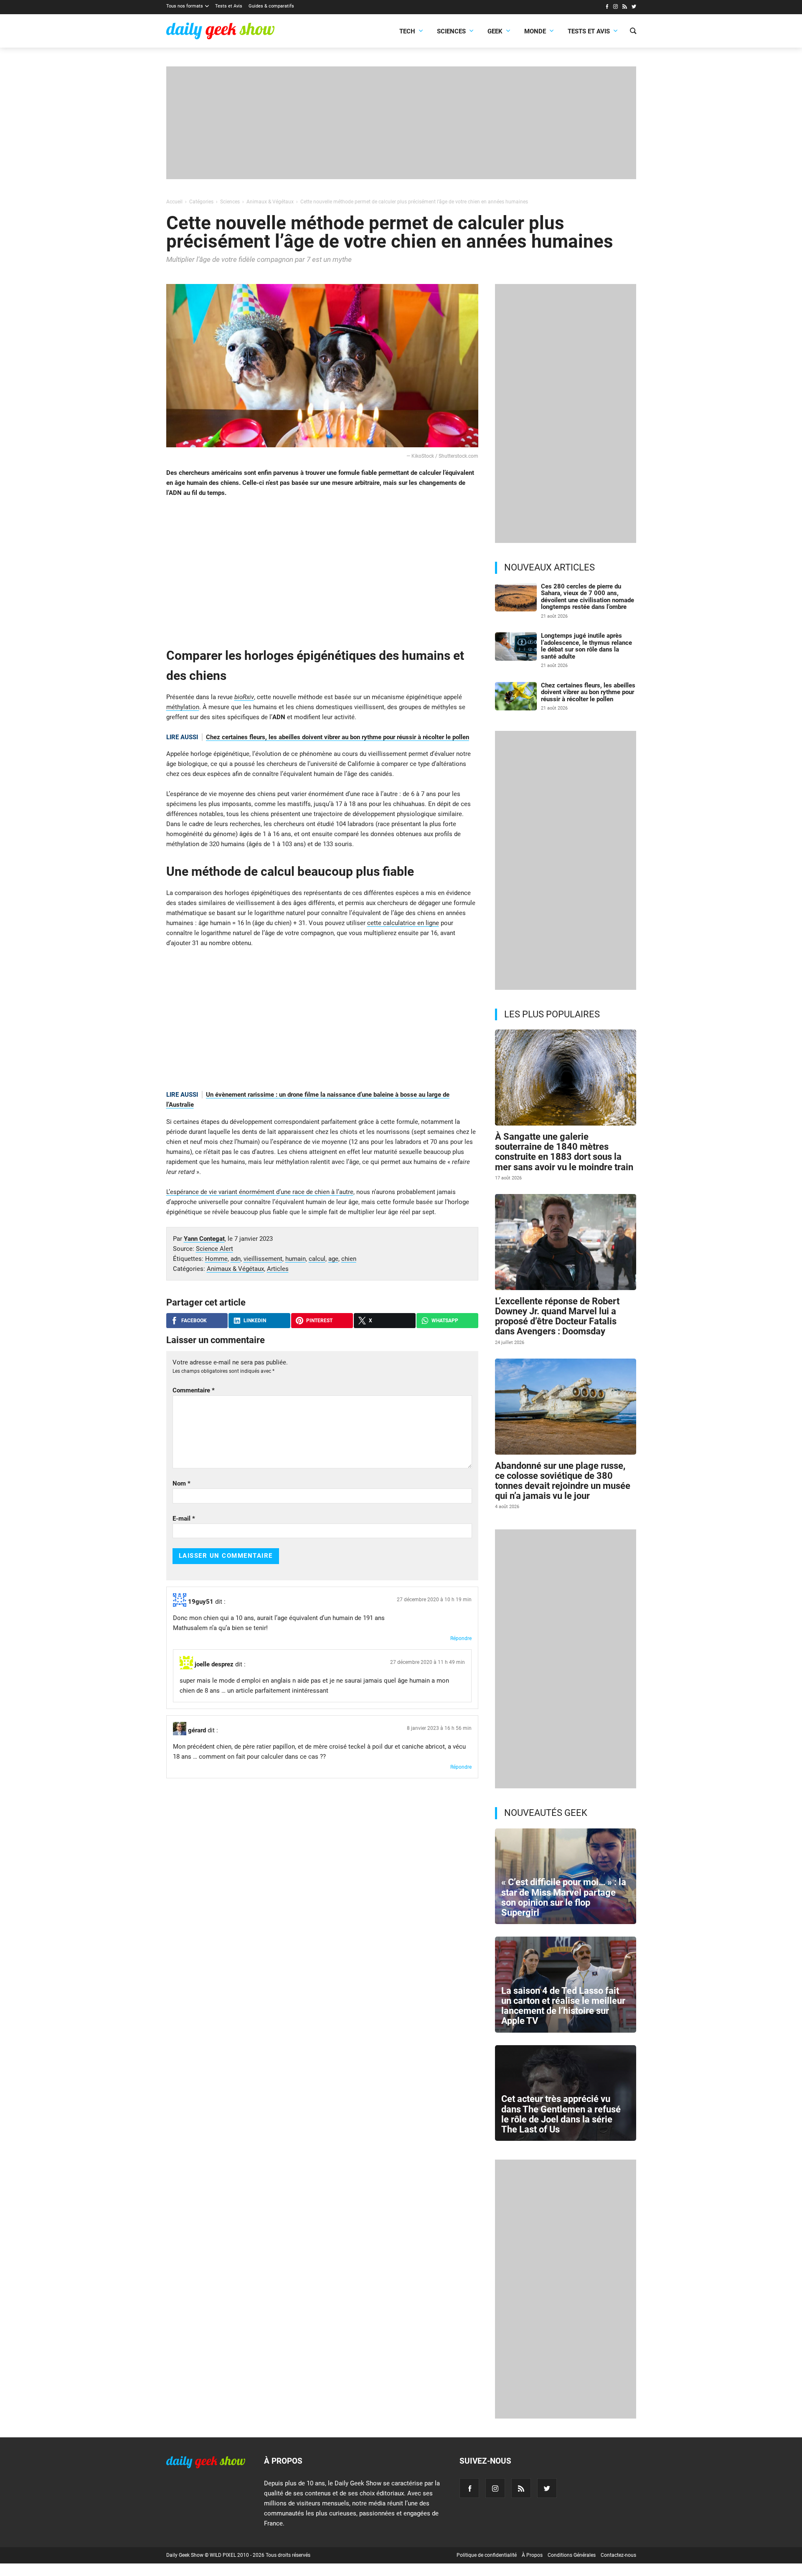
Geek (495, 31)
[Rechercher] (633, 32)
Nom (181, 1483)
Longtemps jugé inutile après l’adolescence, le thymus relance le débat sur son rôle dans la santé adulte (586, 646)
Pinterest (319, 1321)
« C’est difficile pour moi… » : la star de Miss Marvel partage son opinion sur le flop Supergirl (564, 1897)
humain (296, 1259)
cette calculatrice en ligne (403, 923)
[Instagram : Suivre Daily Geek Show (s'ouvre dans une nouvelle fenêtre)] (615, 8)
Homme (216, 1259)
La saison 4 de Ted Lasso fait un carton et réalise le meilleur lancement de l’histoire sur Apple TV (563, 2006)
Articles (278, 1269)
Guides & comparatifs (271, 6)
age (333, 1259)
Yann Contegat (204, 1239)
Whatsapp (445, 1321)
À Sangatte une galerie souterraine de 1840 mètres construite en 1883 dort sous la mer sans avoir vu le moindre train (564, 1152)
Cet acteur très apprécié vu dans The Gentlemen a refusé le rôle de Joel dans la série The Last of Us (561, 2114)
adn (236, 1259)
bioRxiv (244, 697)
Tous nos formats (185, 6)
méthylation (183, 707)
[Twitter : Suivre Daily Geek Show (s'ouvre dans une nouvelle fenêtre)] (634, 8)
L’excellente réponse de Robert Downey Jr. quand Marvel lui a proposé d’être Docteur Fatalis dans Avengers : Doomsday (557, 1316)
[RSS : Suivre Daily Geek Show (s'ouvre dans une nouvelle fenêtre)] (625, 8)
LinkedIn (255, 1321)
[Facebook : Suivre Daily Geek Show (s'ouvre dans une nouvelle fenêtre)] (607, 8)
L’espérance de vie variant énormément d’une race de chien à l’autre (260, 1192)
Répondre (461, 1638)
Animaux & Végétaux (235, 1269)
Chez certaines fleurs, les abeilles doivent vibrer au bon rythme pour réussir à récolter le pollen (338, 737)
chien (349, 1259)
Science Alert (214, 1249)
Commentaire (194, 1390)
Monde (535, 31)
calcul (317, 1259)
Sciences (451, 31)
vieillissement (263, 1259)
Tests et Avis (229, 6)
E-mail (184, 1519)
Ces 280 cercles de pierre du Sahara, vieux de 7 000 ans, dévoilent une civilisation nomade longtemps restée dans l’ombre (588, 597)
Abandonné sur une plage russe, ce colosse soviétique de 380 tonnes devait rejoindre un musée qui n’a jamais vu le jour (563, 1481)
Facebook (194, 1321)
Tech (407, 31)
